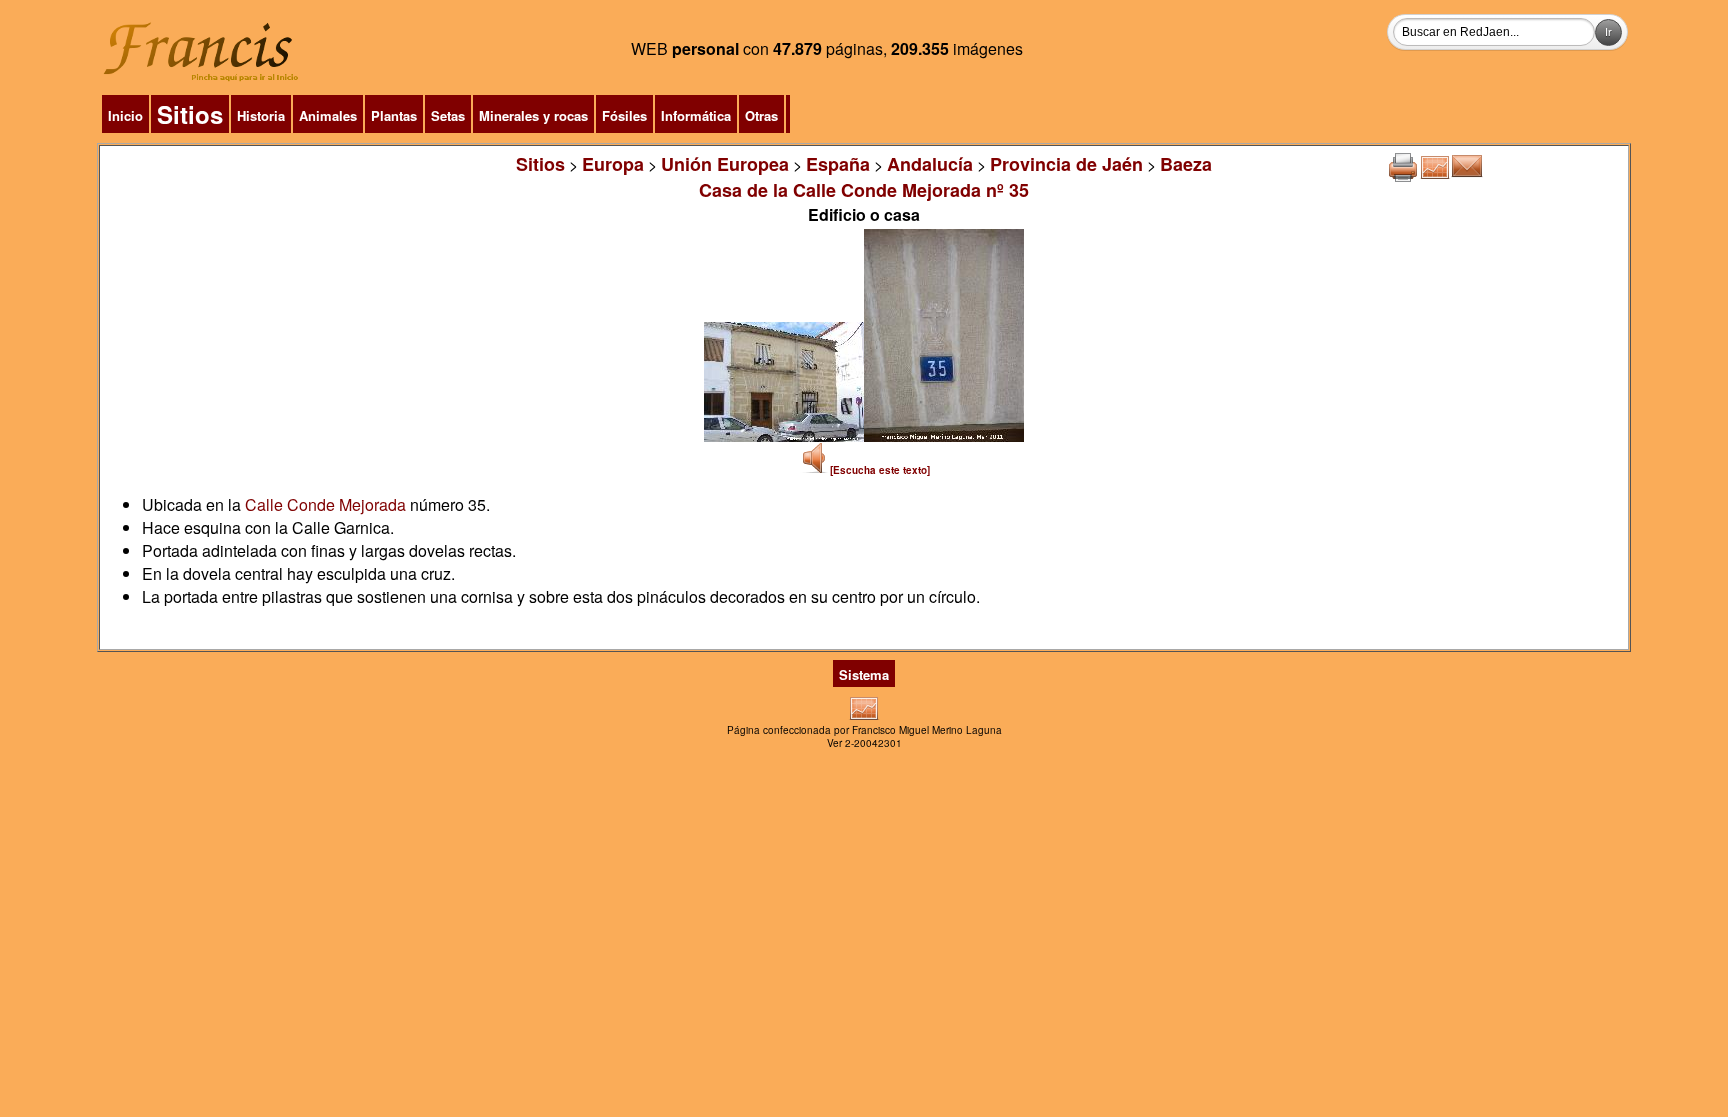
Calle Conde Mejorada (325, 504)
